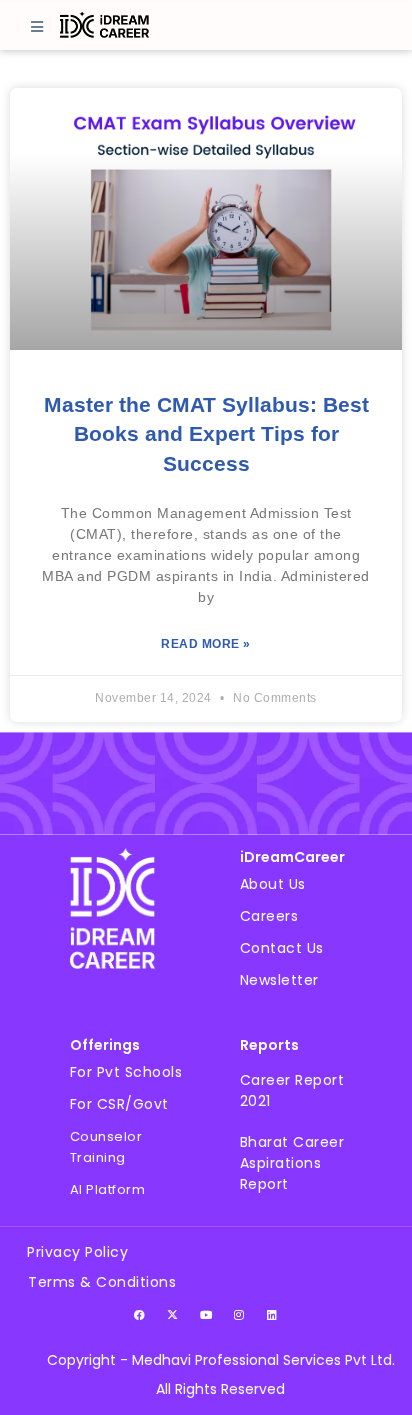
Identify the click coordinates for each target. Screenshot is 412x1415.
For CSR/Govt (119, 1104)
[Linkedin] (272, 1314)
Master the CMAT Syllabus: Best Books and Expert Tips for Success (206, 434)
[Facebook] (140, 1314)
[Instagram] (239, 1314)
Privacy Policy (77, 1252)
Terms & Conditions (102, 1282)
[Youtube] (206, 1314)
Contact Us (282, 948)
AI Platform (108, 1189)
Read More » (206, 644)
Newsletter (279, 980)
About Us (273, 884)
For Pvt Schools (126, 1072)
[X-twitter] (173, 1314)
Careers (269, 916)
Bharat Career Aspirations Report (292, 1163)
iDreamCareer (292, 857)
